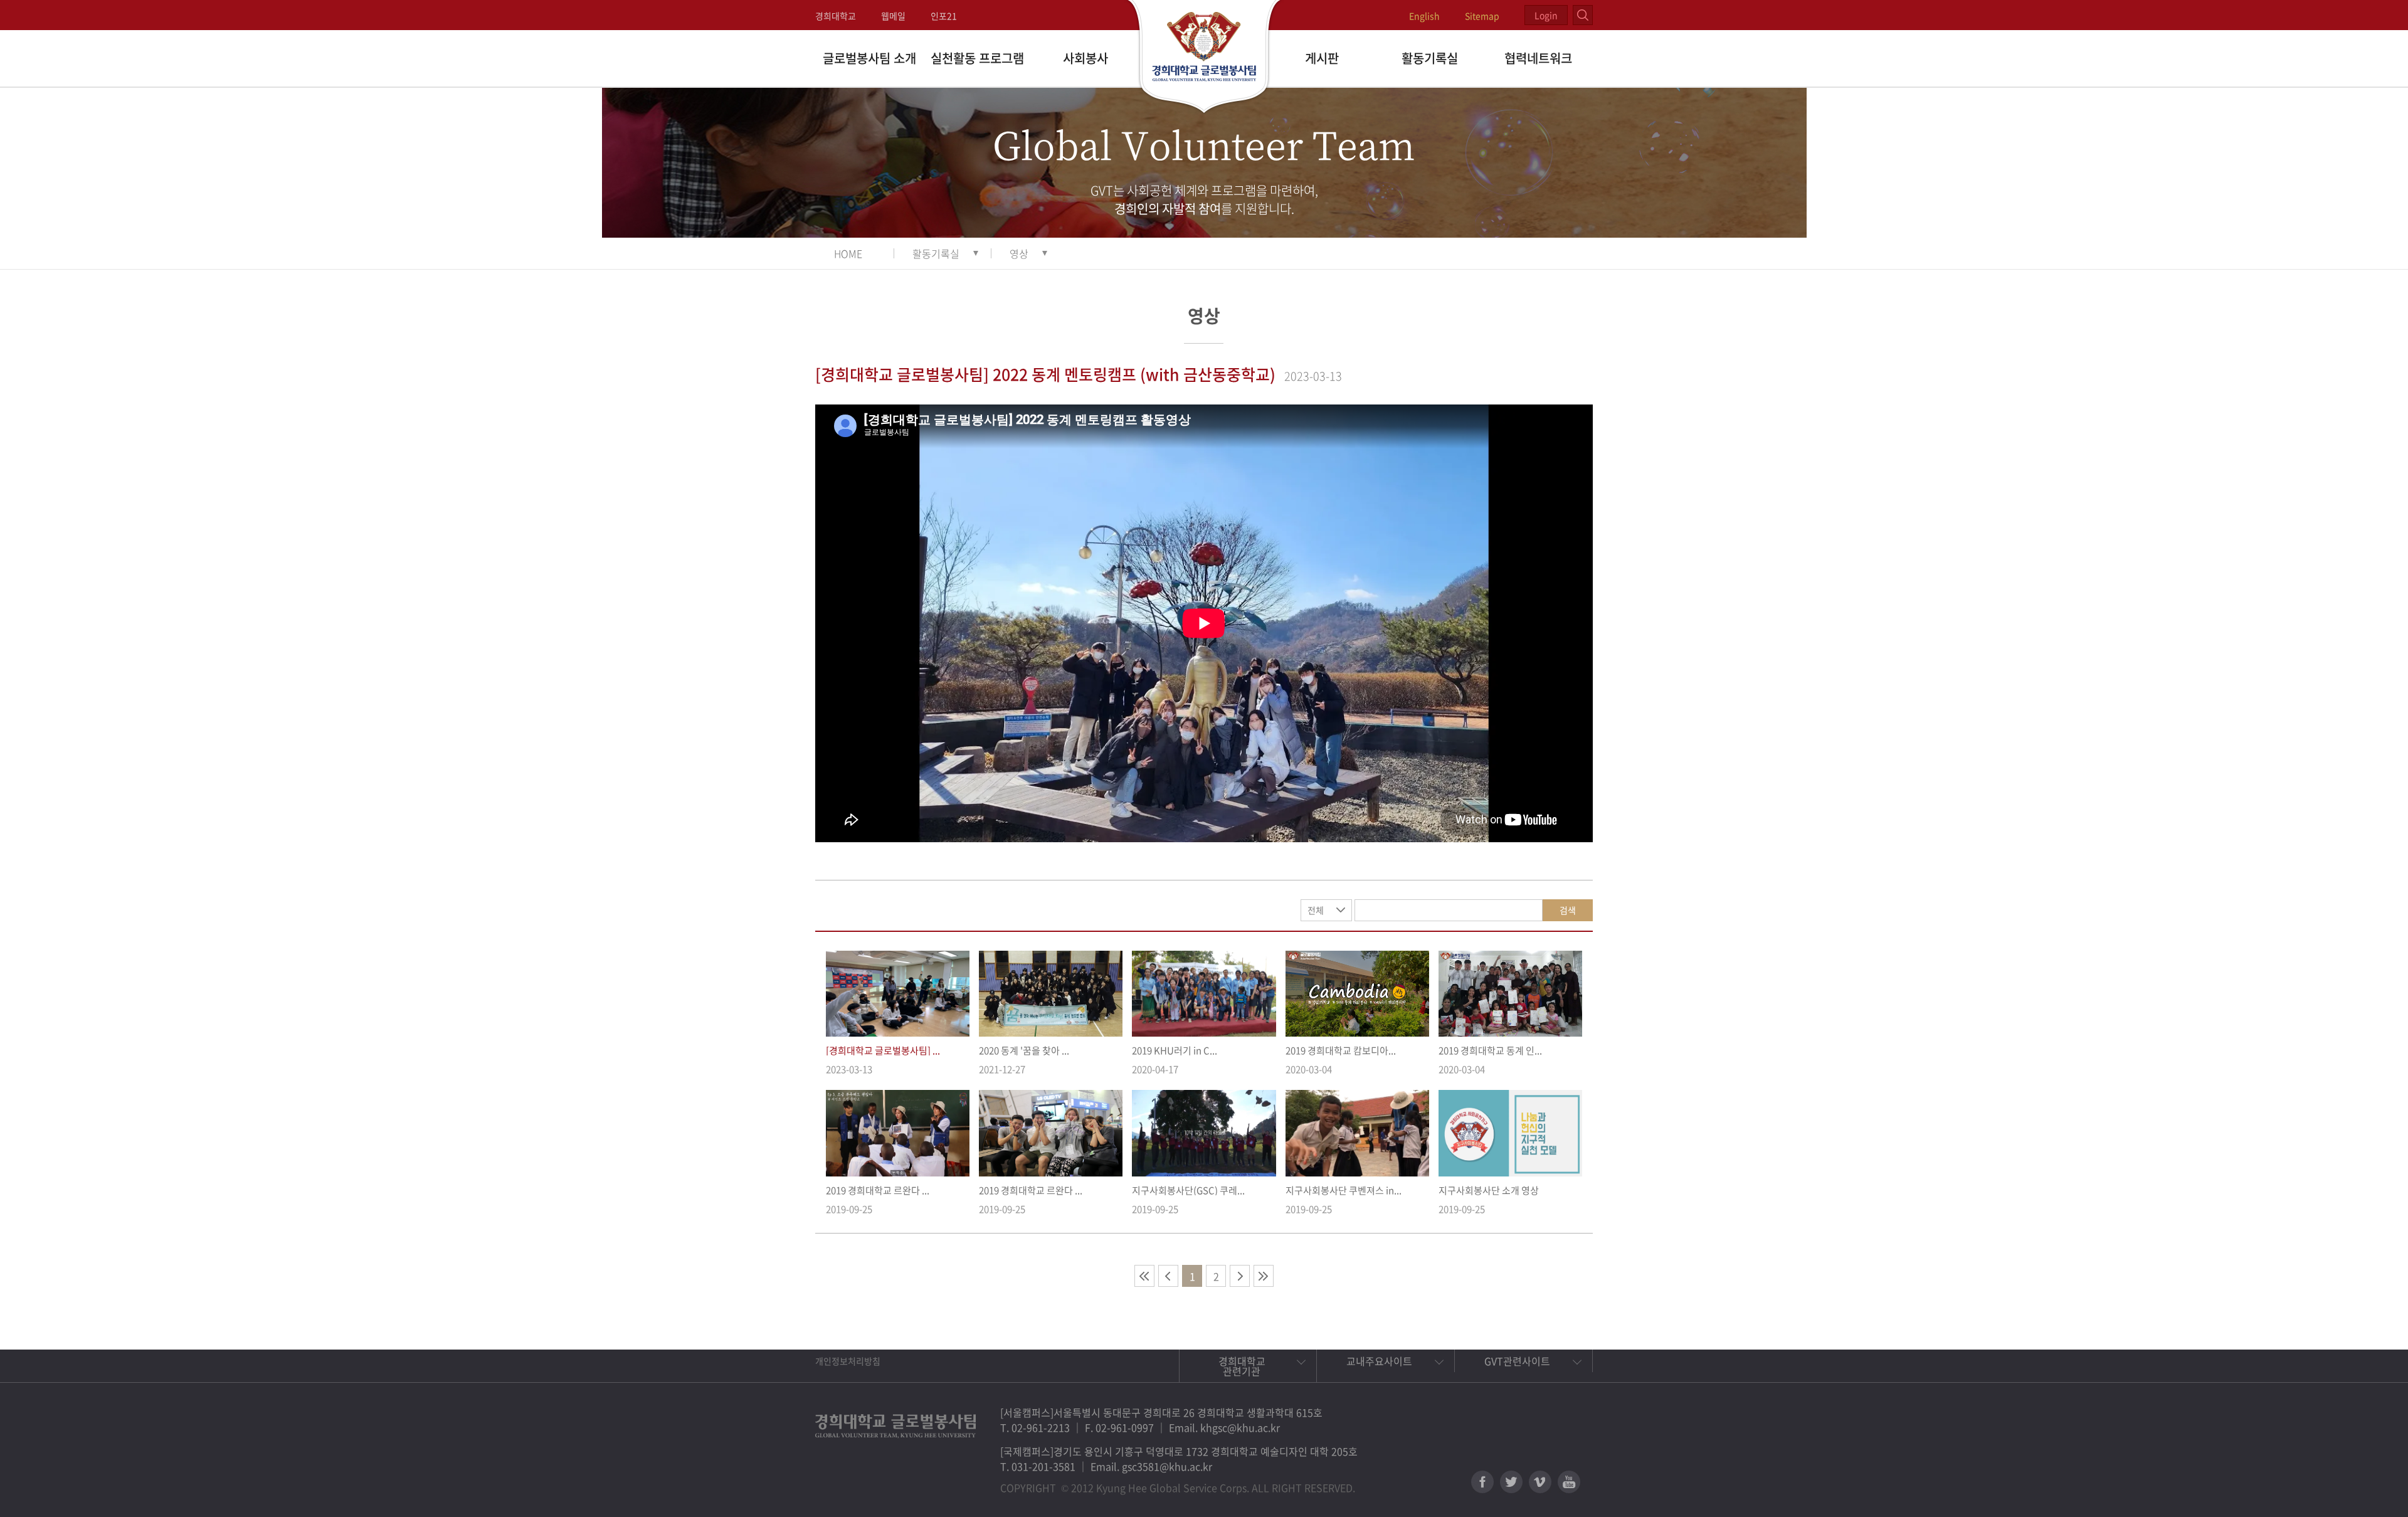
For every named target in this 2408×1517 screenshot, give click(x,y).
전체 (1316, 910)
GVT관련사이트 (1517, 1361)
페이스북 (1482, 1482)
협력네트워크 (1538, 58)
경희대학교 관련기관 (1242, 1366)
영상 (1019, 253)
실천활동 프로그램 (977, 58)
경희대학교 (836, 16)
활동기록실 (1430, 58)
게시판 (1322, 58)
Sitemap (1482, 16)
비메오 (1540, 1482)
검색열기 (1583, 15)
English (1424, 16)
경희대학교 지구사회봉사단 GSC (1204, 58)
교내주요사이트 (1379, 1361)
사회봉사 (1085, 58)
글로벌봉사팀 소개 (869, 58)
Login (1546, 15)
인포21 (944, 16)
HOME (848, 253)
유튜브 (1569, 1482)
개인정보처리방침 (848, 1361)
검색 (1568, 910)
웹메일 (893, 16)
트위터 (1511, 1482)
